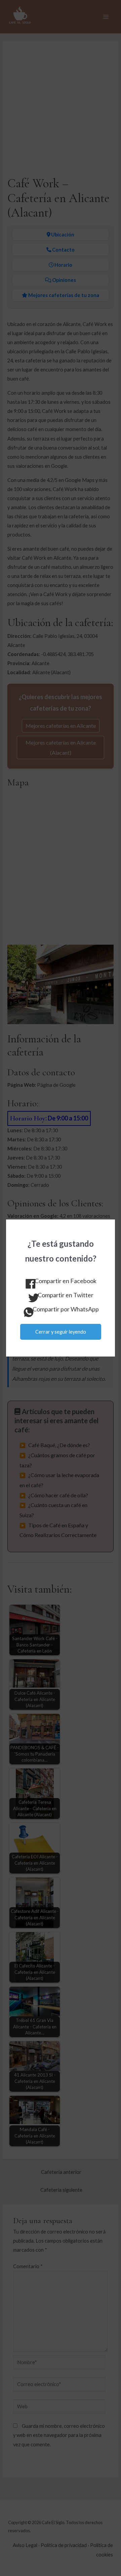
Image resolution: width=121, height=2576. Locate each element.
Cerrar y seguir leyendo (61, 1332)
